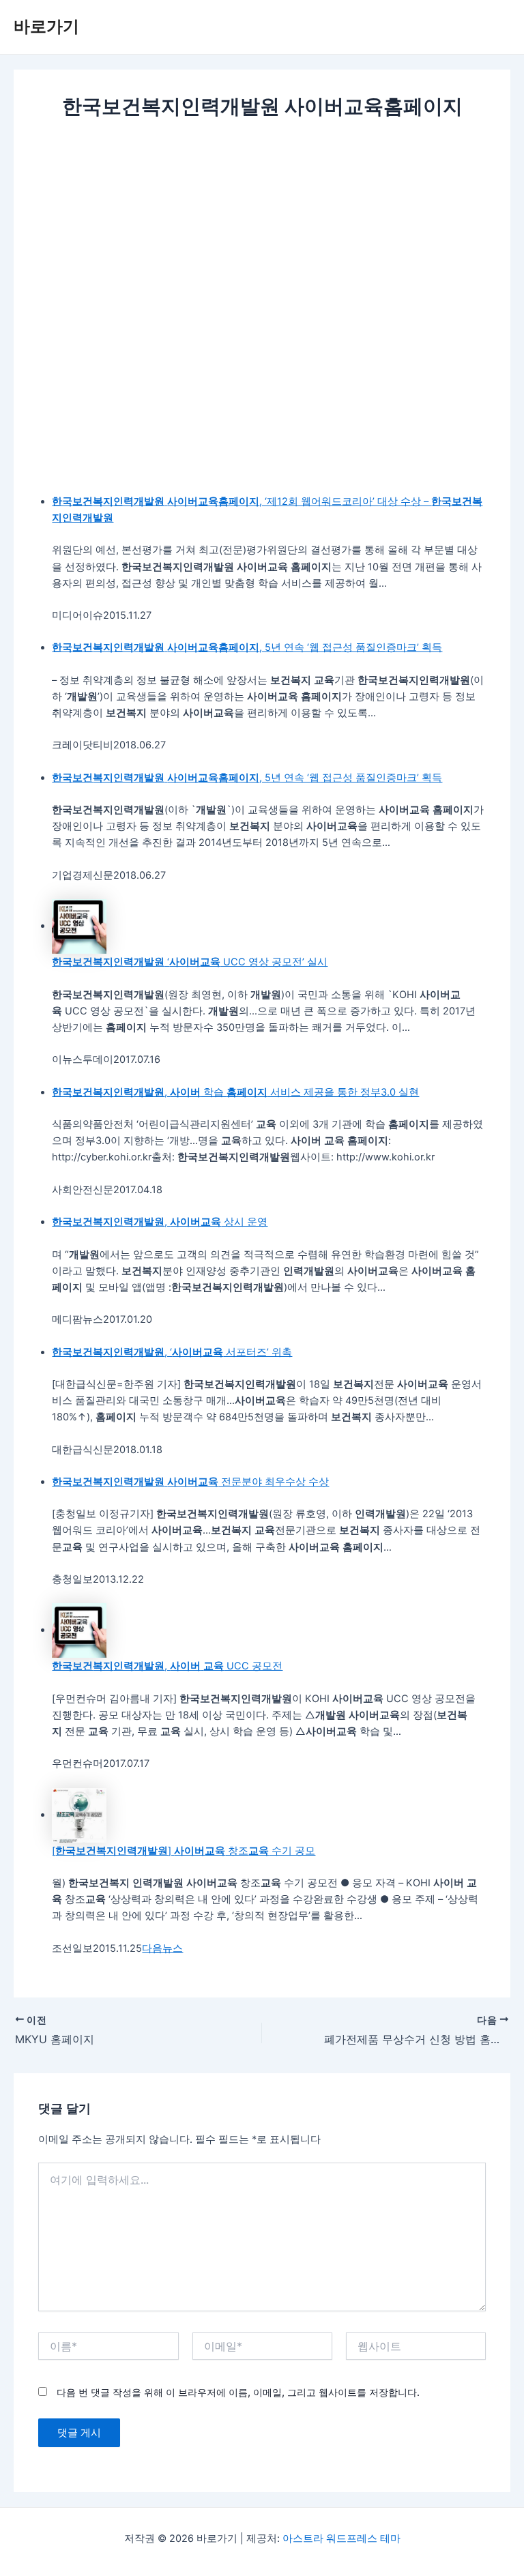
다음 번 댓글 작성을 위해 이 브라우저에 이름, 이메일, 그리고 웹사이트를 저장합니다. (238, 2392)
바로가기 (46, 26)
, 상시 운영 (160, 1222)
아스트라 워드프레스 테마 (341, 2538)
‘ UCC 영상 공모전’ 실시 (190, 962)
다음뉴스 (162, 1948)
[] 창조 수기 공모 (184, 1851)
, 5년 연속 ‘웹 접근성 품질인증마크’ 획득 (247, 647)
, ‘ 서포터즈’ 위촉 (172, 1352)
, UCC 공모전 (167, 1666)
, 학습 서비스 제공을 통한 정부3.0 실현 (235, 1092)
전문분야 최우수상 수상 (190, 1482)
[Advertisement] (262, 224)
